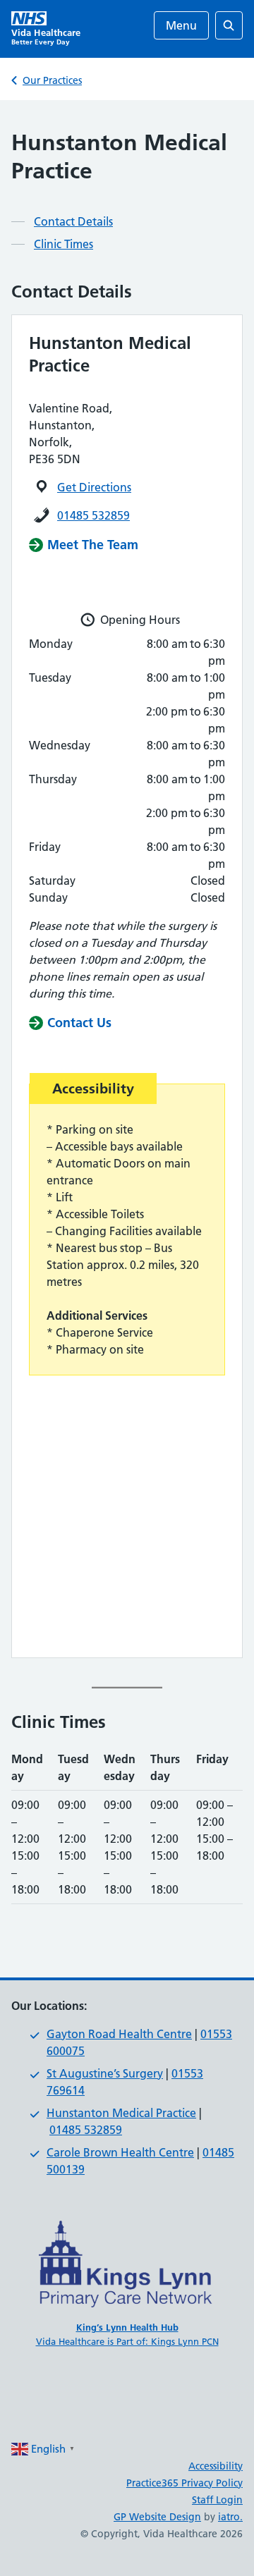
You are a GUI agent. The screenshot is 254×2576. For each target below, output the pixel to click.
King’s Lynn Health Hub (127, 2327)
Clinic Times (64, 244)
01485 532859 (93, 515)
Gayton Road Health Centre (119, 2034)
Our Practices (52, 80)
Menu (181, 25)
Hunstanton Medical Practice (121, 2113)
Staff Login (217, 2500)
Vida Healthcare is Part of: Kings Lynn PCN (127, 2341)
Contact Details (73, 221)
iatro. (230, 2517)
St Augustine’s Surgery (105, 2073)
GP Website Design (157, 2517)
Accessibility (216, 2466)
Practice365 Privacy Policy (185, 2483)
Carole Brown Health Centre (120, 2152)
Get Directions (94, 487)
